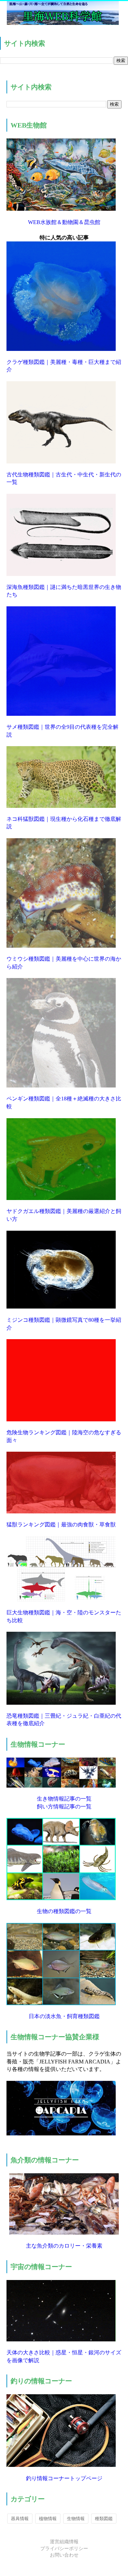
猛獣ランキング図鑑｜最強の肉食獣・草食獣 (61, 1524)
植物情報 (48, 2519)
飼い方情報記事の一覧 (64, 1807)
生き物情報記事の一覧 (64, 1799)
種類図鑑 (104, 2519)
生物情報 (76, 2519)
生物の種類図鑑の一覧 (64, 1911)
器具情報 (20, 2519)
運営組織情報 (64, 2542)
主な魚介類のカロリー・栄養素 (64, 2246)
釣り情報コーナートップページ (64, 2478)
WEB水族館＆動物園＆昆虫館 (64, 222)
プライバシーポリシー (64, 2549)
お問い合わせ (64, 2555)
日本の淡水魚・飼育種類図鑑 (64, 2016)
